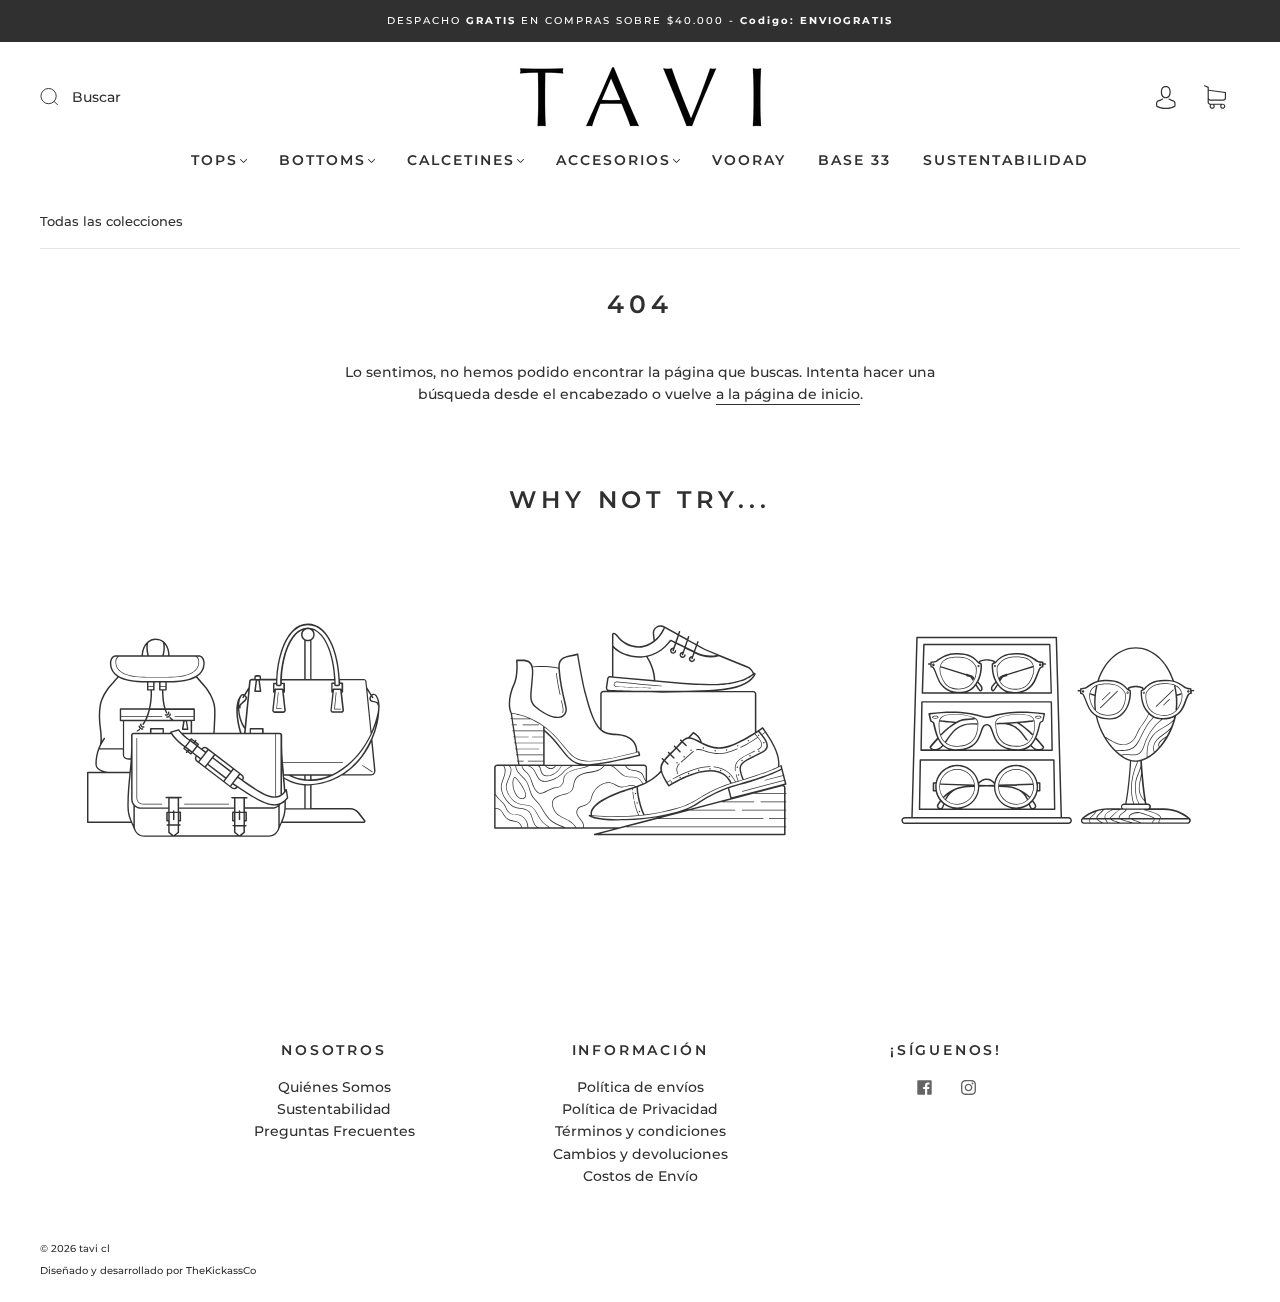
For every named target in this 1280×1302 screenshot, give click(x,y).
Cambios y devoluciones (640, 1154)
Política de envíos (640, 1087)
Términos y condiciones (640, 1131)
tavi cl (94, 1248)
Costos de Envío (640, 1176)
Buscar (96, 97)
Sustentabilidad (1006, 160)
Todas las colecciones (111, 221)
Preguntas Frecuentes (334, 1131)
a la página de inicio (788, 394)
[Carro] (1215, 98)
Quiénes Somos (334, 1087)
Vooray (749, 160)
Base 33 (854, 160)
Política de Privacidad (640, 1109)
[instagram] (968, 1088)
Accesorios (613, 160)
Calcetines (461, 160)
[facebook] (924, 1088)
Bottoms (322, 160)
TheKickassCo (221, 1270)
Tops (214, 160)
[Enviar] (62, 96)
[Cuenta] (1166, 98)
